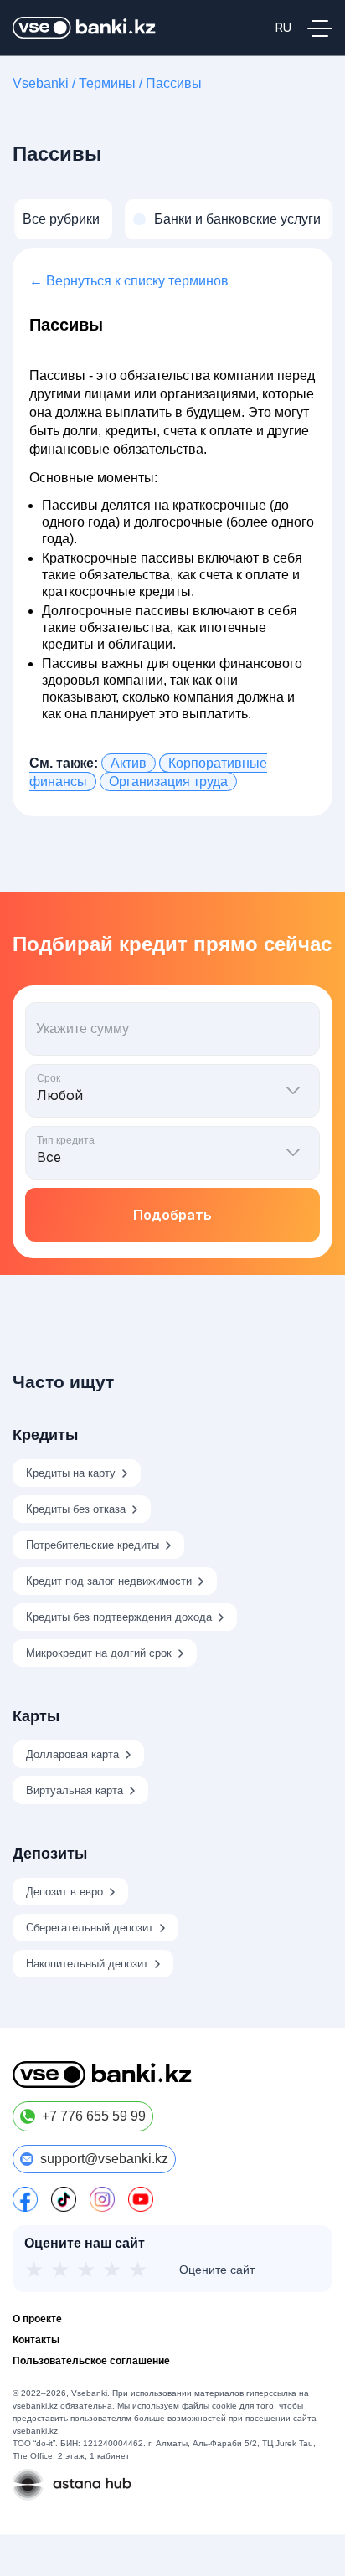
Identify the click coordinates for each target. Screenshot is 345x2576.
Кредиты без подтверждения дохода (119, 1617)
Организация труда (168, 782)
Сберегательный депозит (90, 1928)
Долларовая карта (72, 1754)
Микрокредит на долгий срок (99, 1653)
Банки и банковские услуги (237, 219)
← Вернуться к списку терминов (129, 281)
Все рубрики (61, 219)
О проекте (37, 2319)
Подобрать (172, 1215)
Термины (107, 83)
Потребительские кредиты (93, 1545)
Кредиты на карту (71, 1473)
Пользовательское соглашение (91, 2361)
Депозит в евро (64, 1892)
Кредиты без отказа (76, 1509)
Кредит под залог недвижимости (109, 1581)
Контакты (36, 2340)
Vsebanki (41, 83)
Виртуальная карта (75, 1790)
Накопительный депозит (87, 1964)
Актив (129, 763)
